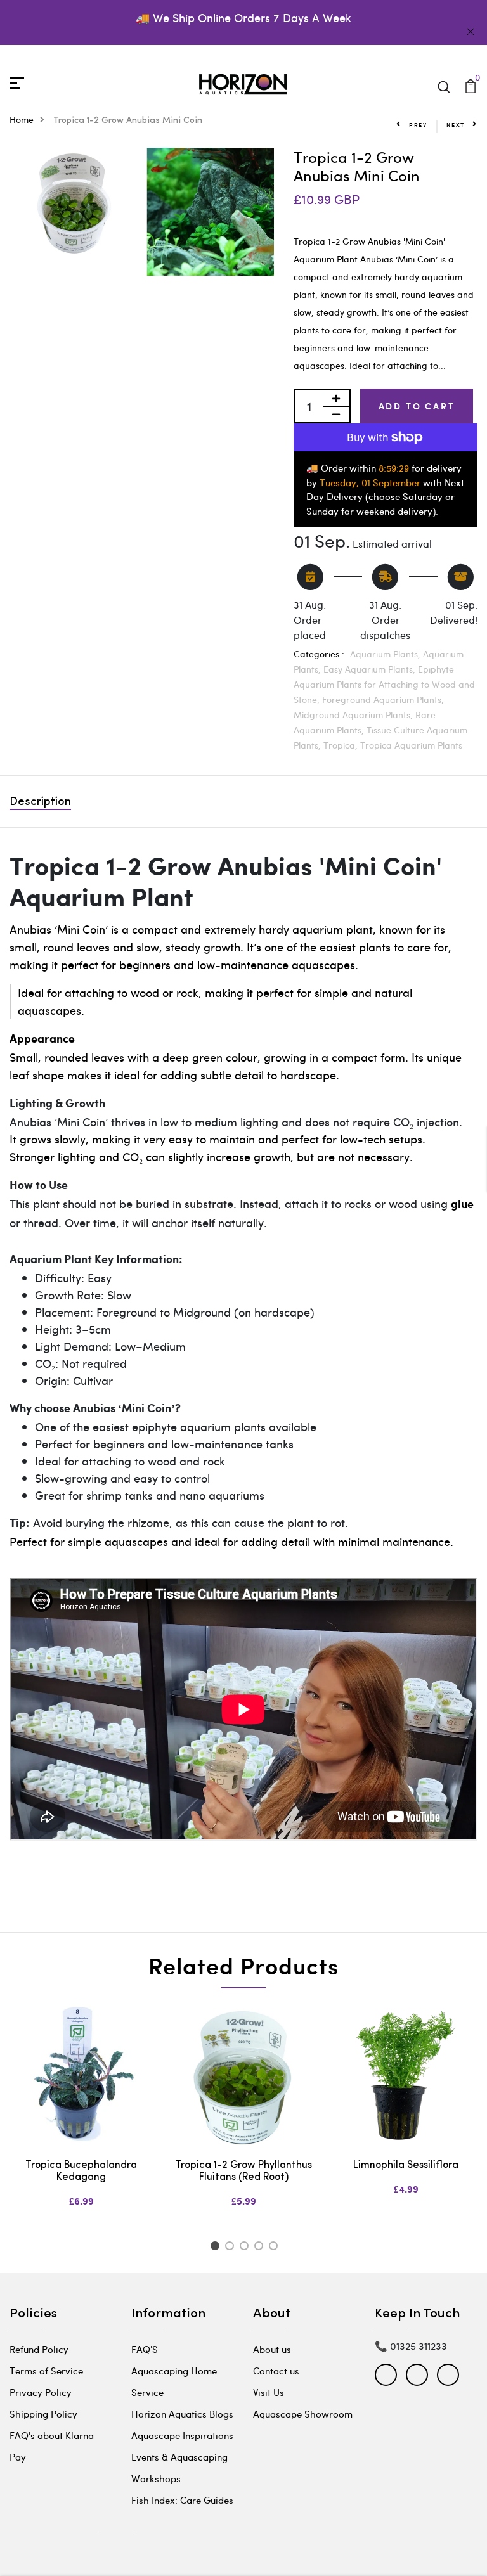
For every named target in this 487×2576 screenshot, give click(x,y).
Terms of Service (46, 2371)
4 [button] (261, 2248)
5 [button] (276, 2248)
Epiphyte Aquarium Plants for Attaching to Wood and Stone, (384, 684)
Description (40, 802)
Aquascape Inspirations (182, 2435)
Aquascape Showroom (303, 2414)
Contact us (276, 2371)
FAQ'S (145, 2349)
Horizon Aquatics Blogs (182, 2414)
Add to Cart (417, 406)
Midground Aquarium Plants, (354, 715)
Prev (418, 125)
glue (462, 1205)
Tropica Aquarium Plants (411, 745)
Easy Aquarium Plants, (371, 669)
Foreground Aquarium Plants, (383, 699)
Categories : (319, 654)
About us (272, 2349)
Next (456, 125)
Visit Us (269, 2392)
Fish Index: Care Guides (182, 2500)
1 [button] (217, 2248)
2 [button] (232, 2248)
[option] (81, 2116)
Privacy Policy (41, 2392)
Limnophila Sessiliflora (406, 2165)
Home (22, 119)
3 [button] (246, 2248)
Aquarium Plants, (386, 654)
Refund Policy (39, 2349)
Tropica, (342, 745)
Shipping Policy (43, 2414)
